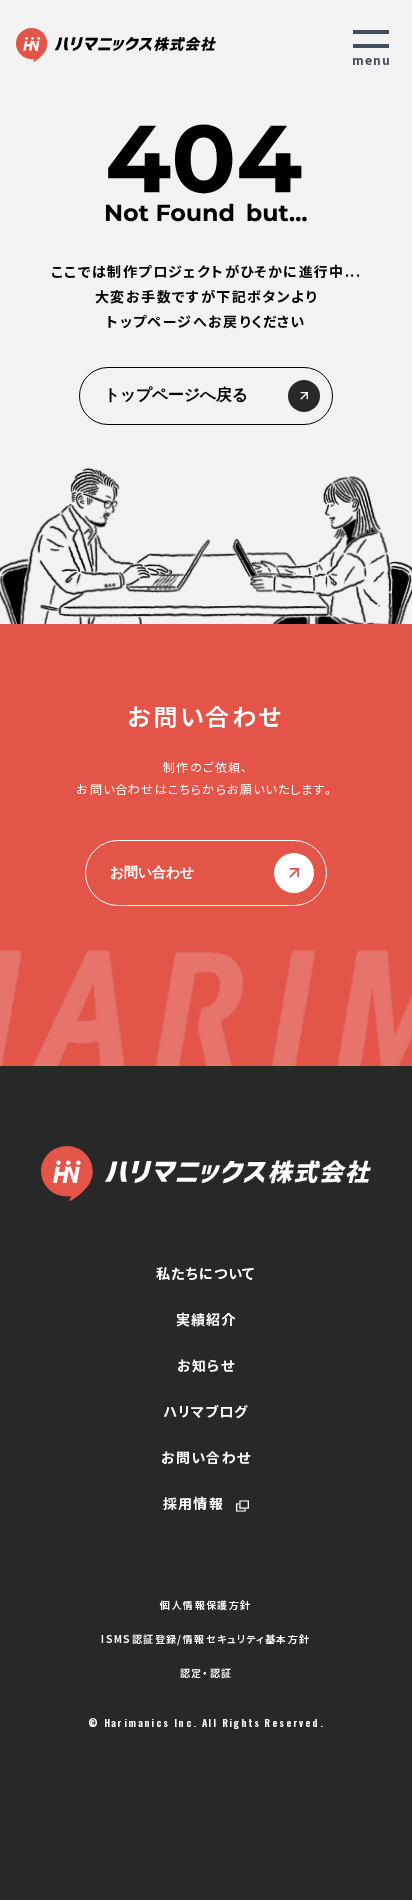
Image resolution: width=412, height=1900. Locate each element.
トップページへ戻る (176, 394)
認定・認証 (206, 1673)
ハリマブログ (205, 1411)
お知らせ (206, 1365)
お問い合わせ (152, 872)
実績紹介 (206, 1319)
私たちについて (205, 1273)
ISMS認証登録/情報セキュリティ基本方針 (205, 1639)
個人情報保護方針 (205, 1605)
